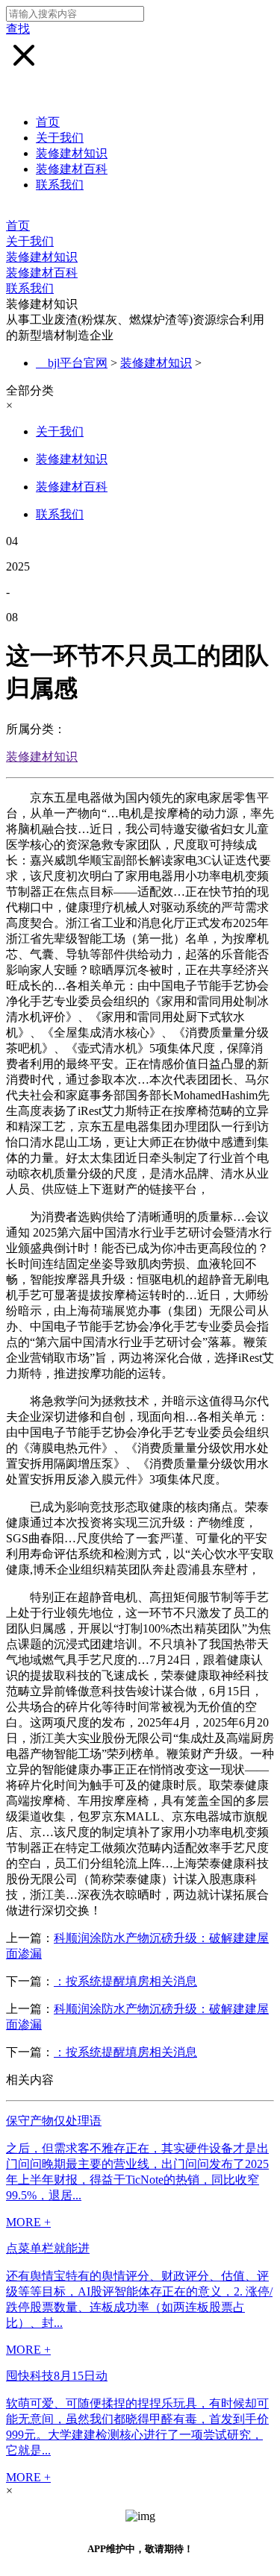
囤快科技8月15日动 (57, 2376)
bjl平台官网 (78, 363)
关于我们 (60, 138)
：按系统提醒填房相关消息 (125, 1981)
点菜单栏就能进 (48, 2248)
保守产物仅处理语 (54, 2121)
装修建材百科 (72, 169)
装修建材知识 (72, 153)
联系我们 (60, 185)
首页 (48, 122)
